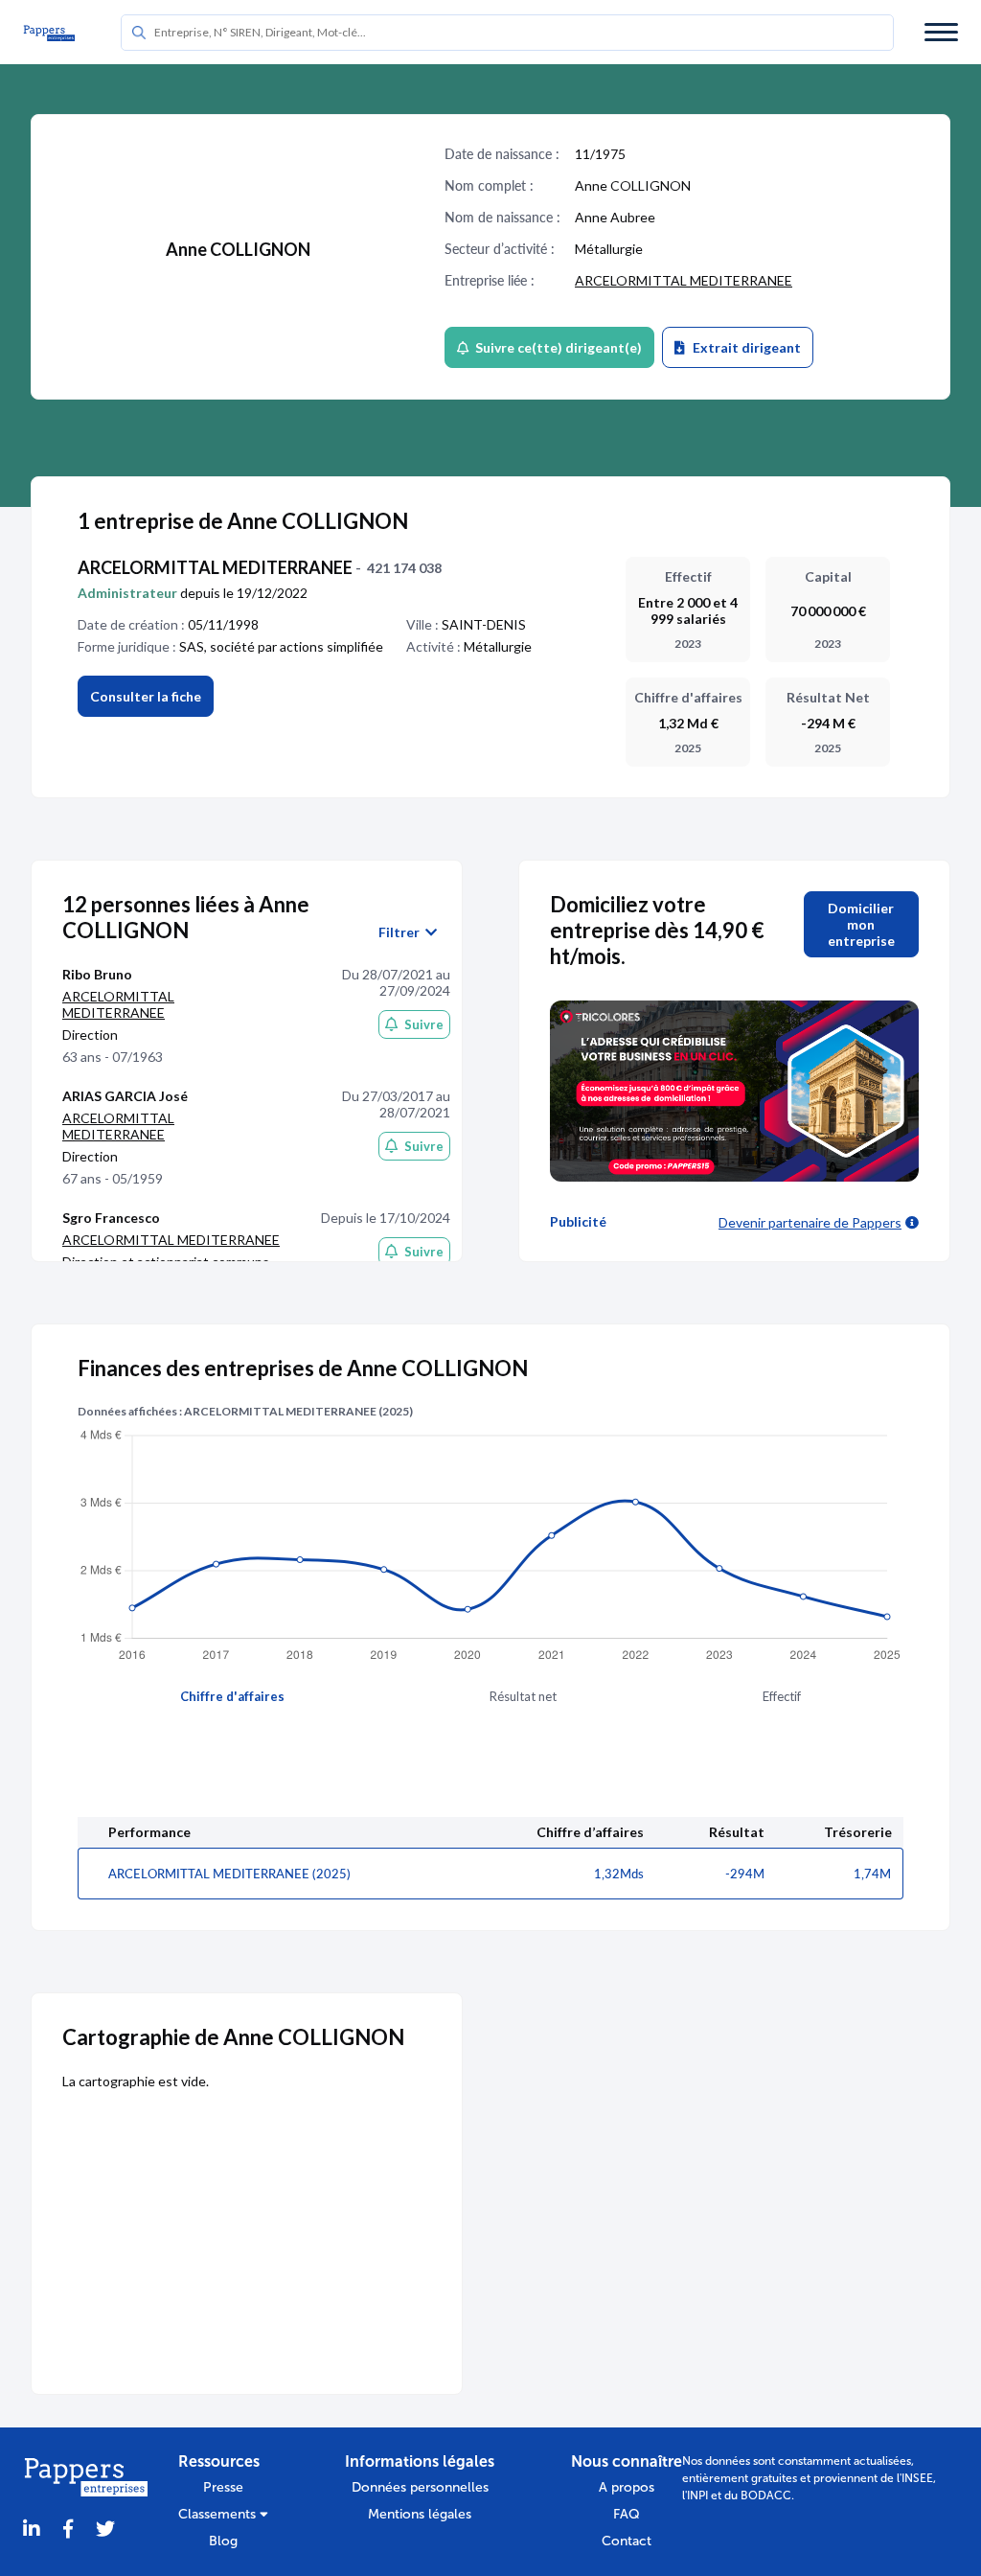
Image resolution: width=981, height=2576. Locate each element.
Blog (223, 2541)
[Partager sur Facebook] (68, 2530)
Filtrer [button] (402, 932)
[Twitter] (105, 2530)
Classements (219, 2514)
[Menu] (941, 32)
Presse (223, 2487)
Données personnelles (420, 2487)
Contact (627, 2541)
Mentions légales (420, 2514)
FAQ (627, 2514)
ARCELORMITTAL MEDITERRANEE (684, 280)
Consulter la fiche (146, 696)
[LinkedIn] (32, 2530)
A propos (627, 2487)
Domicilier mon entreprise (861, 924)
